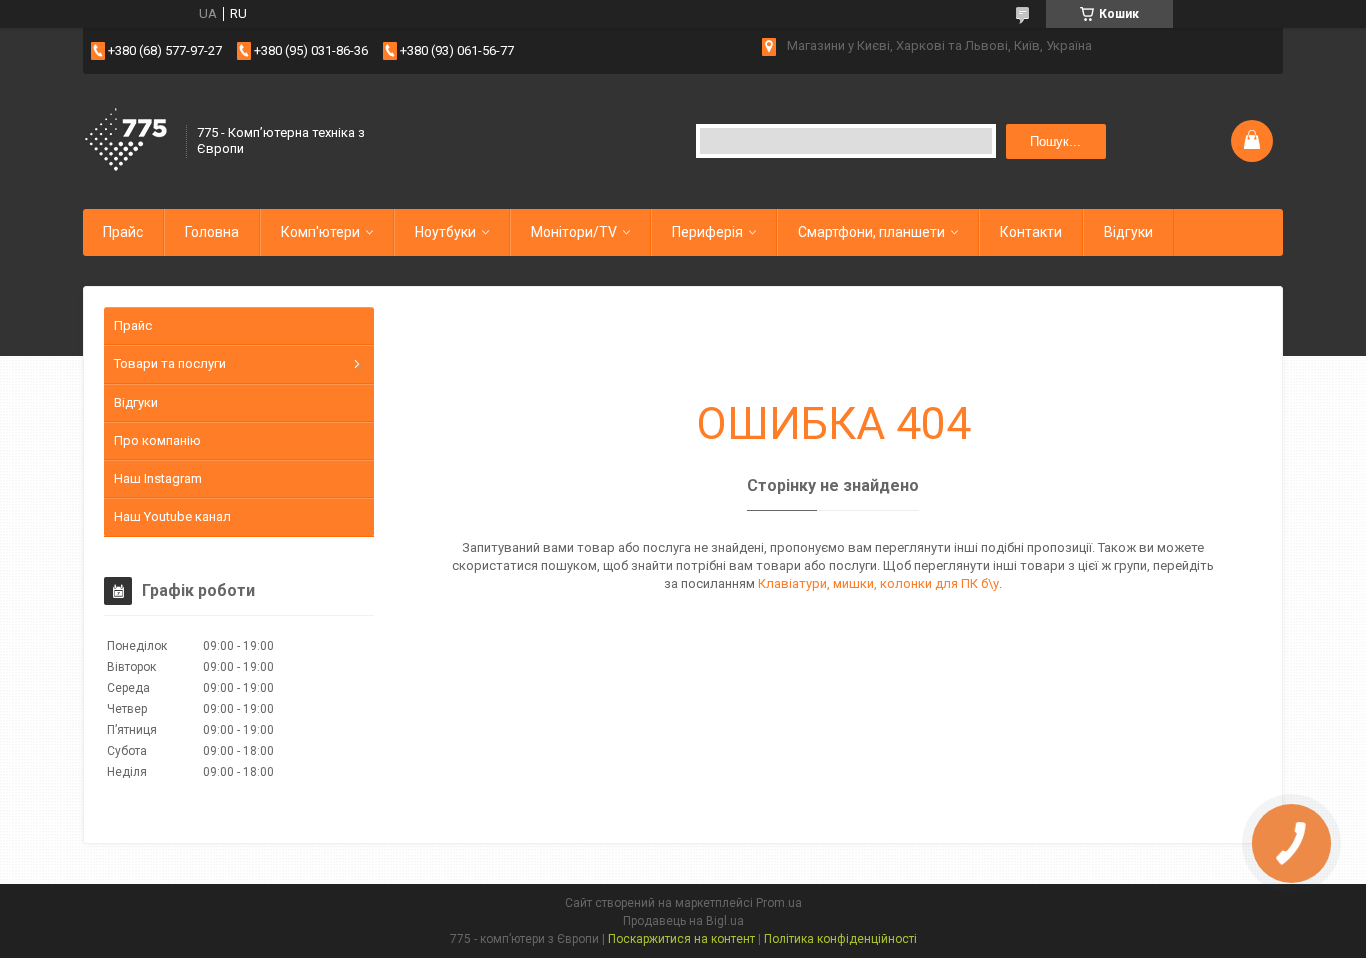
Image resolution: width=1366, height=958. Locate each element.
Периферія (707, 232)
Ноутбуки (445, 232)
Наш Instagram (158, 478)
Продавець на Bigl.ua (683, 921)
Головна (212, 232)
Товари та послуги (170, 363)
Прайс (123, 232)
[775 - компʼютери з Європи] (128, 141)
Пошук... (1055, 141)
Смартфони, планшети (871, 232)
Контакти (1031, 232)
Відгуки (1128, 232)
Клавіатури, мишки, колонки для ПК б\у (878, 583)
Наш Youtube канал (172, 516)
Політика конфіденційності (840, 939)
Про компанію (157, 440)
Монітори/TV (574, 232)
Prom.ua (779, 903)
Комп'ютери (320, 232)
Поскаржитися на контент (681, 939)
